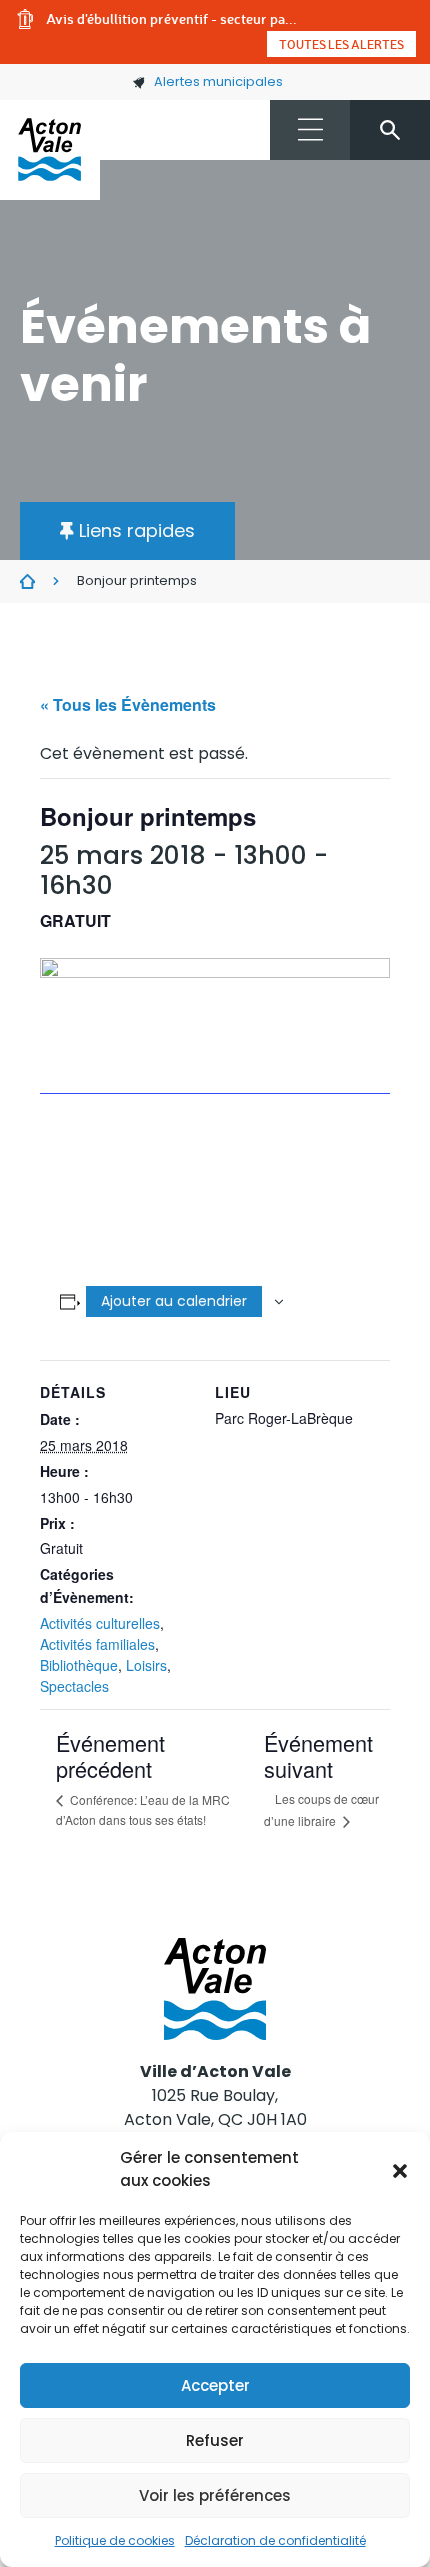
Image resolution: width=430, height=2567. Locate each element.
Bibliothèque (79, 1665)
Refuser (215, 2440)
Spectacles (74, 1686)
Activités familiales (97, 1644)
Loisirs (146, 1665)
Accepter (215, 2385)
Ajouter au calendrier (174, 1301)
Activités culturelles (100, 1623)
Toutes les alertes (341, 44)
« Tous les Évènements (128, 704)
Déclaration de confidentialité (275, 2540)
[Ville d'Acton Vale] (50, 150)
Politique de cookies (115, 2540)
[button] (400, 2170)
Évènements (27, 582)
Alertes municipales (218, 81)
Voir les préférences (215, 2495)
